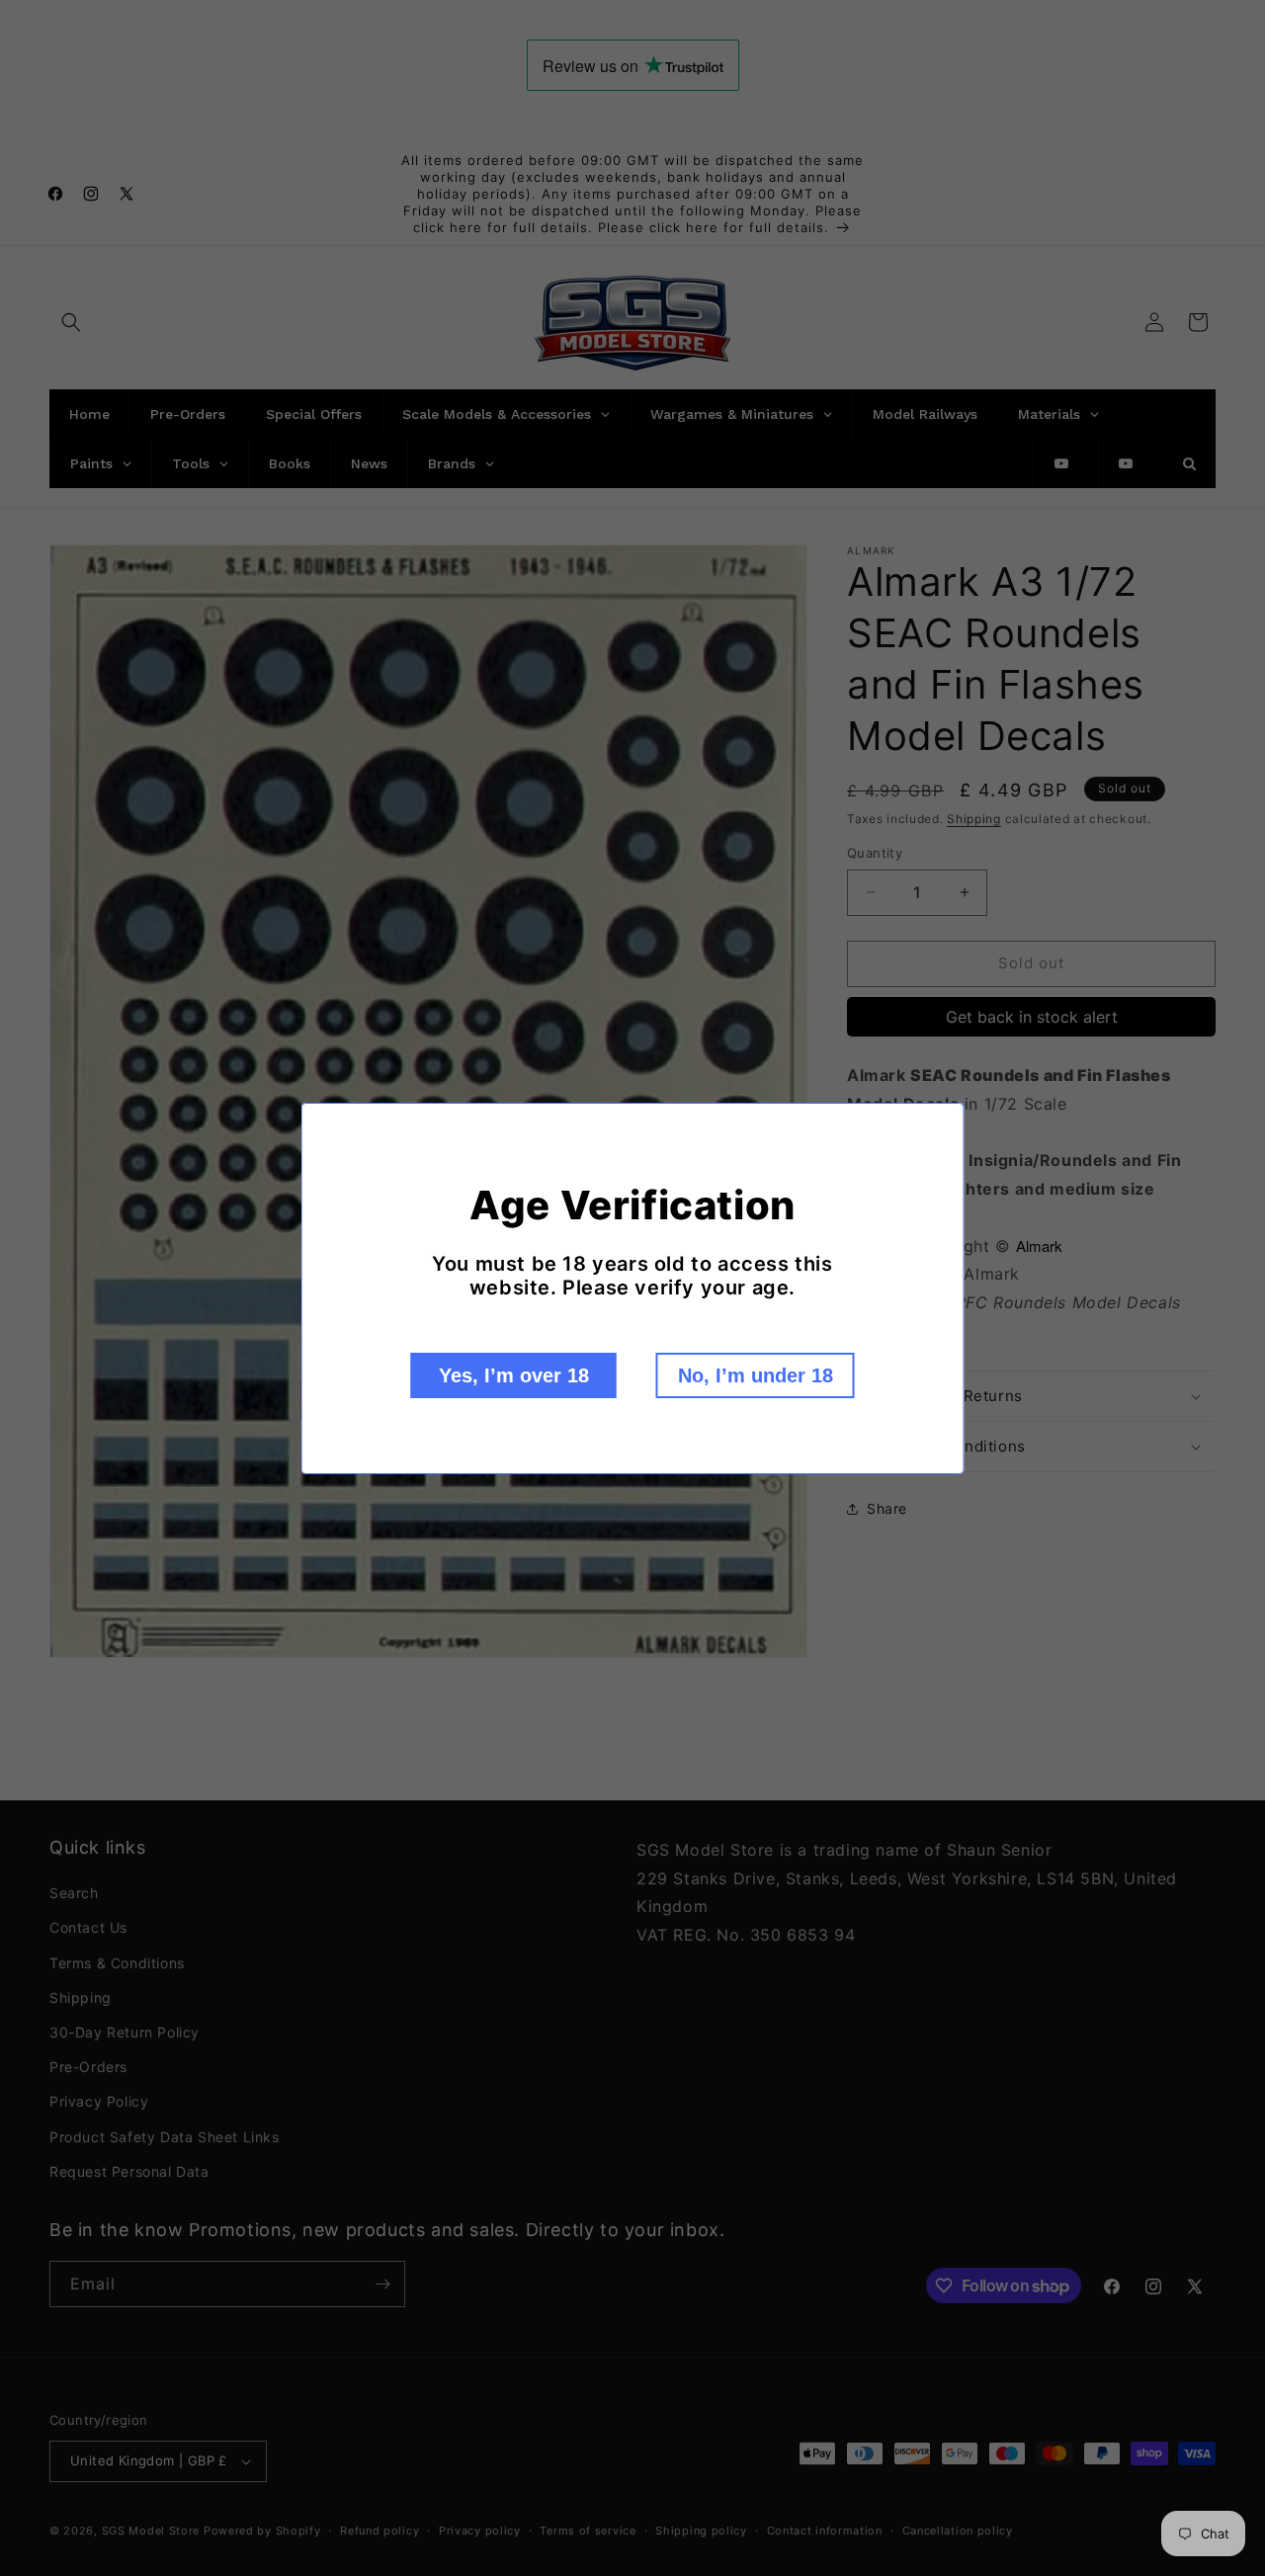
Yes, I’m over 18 (514, 1375)
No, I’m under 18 (756, 1375)
